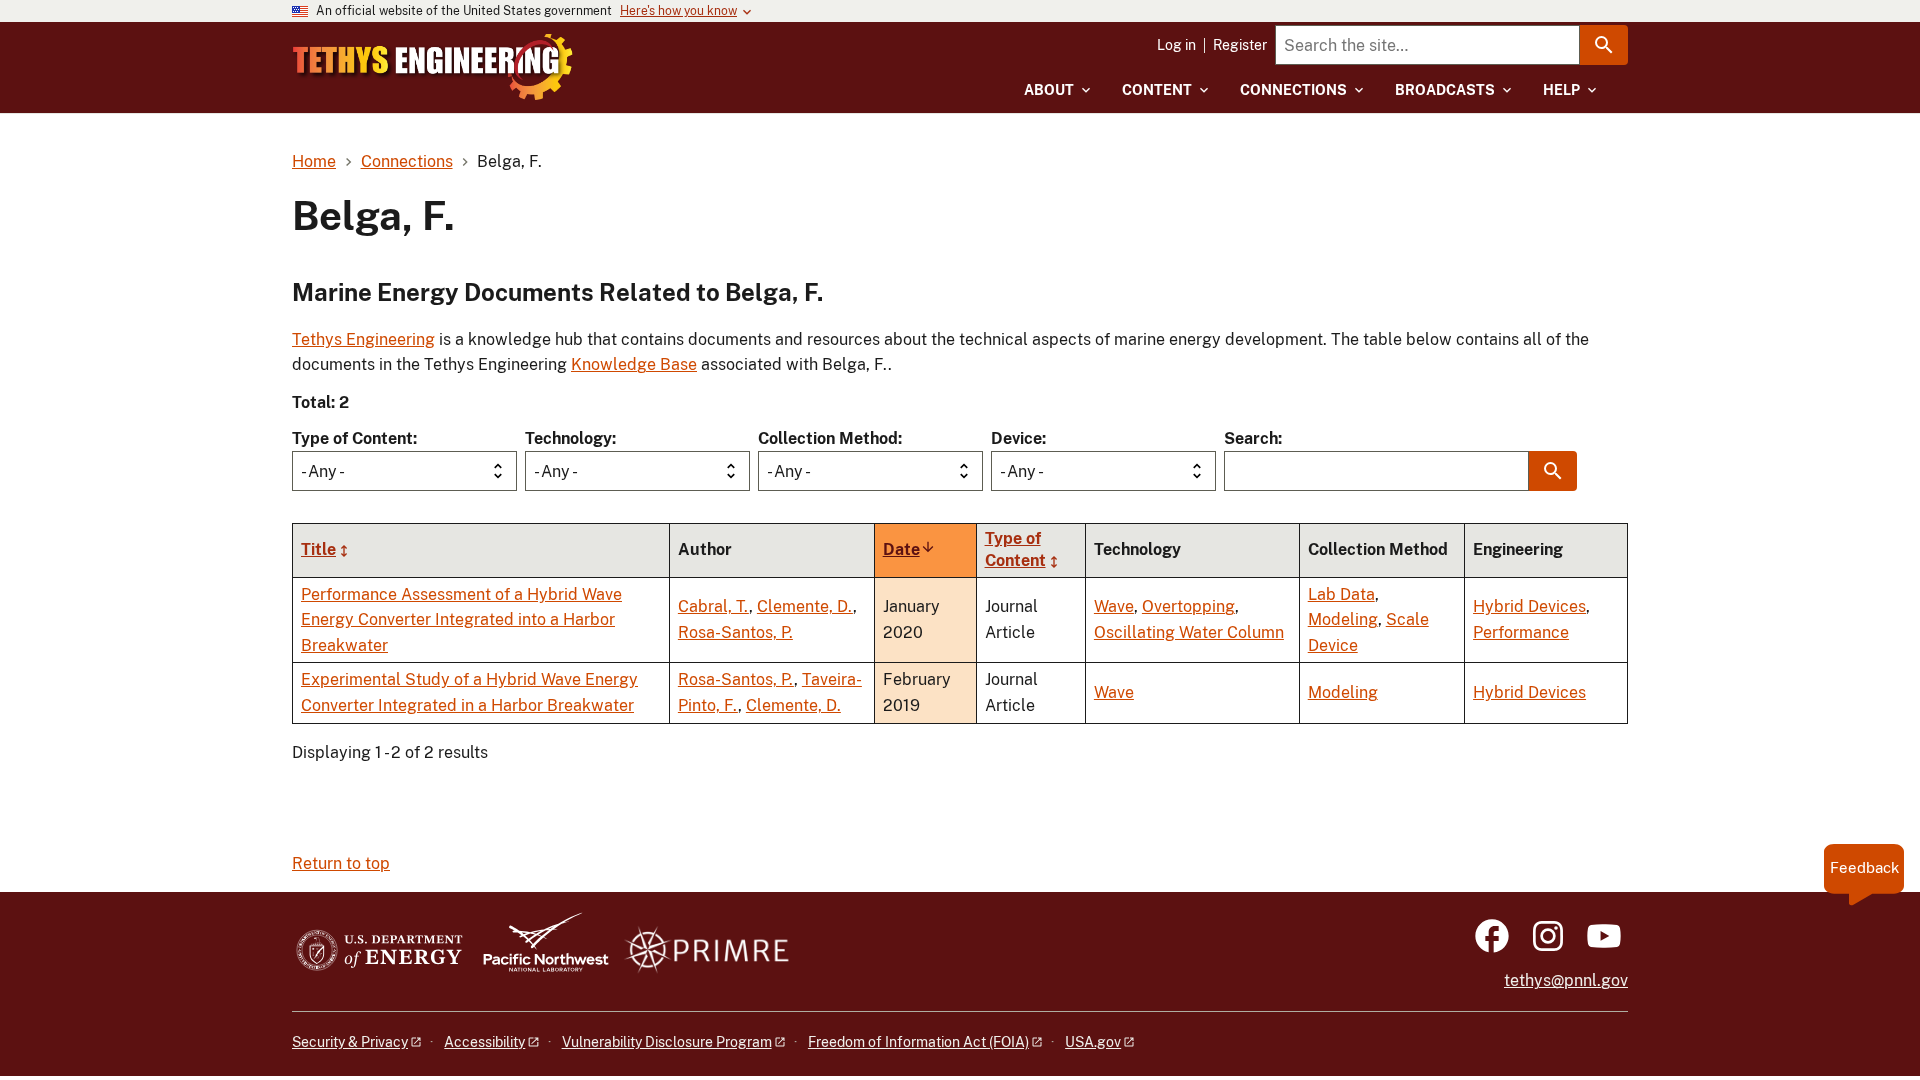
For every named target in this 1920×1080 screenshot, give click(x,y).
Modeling (1343, 619)
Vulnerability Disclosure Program (667, 1042)
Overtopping (1188, 606)
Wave (1114, 606)
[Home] (433, 67)
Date (909, 549)
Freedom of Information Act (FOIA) (918, 1042)
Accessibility (484, 1042)
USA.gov (1093, 1042)
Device (1016, 438)
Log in (1176, 45)
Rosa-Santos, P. (735, 632)
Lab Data (1341, 594)
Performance (1521, 632)
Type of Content (352, 438)
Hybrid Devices (1529, 606)
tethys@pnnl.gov (1566, 980)
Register (1240, 45)
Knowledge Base (634, 364)
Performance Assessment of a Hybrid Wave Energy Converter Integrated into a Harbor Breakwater (461, 620)
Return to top (341, 863)
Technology (568, 438)
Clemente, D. (805, 606)
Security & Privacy (350, 1042)
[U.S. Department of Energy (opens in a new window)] (379, 951)
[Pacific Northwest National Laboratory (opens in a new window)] (538, 951)
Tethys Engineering (363, 339)
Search (1251, 438)
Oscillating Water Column (1189, 632)
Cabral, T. (713, 606)
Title (318, 549)
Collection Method (828, 438)
